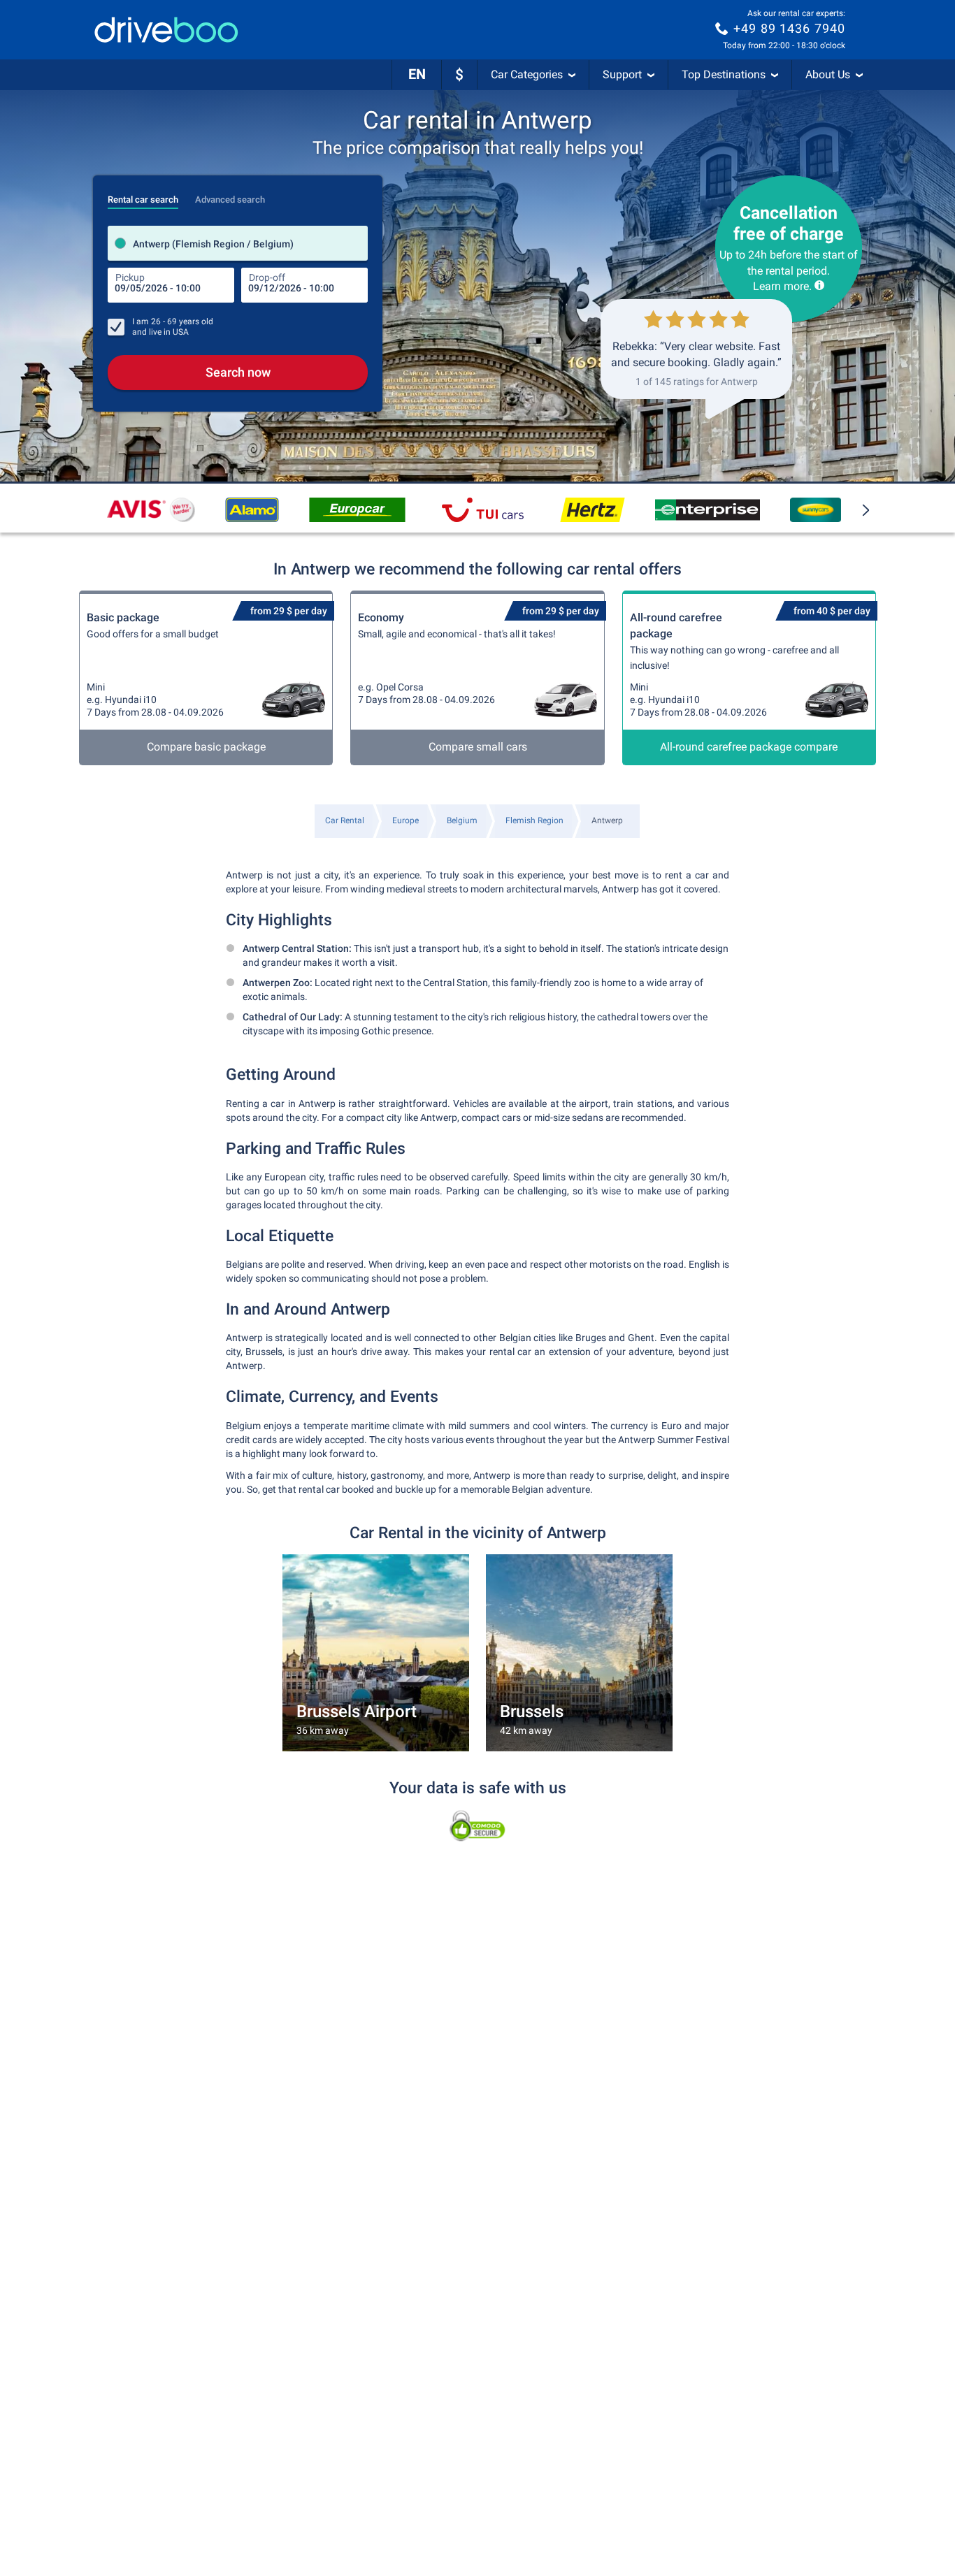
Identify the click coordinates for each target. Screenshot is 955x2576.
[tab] (143, 196)
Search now (238, 372)
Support (622, 74)
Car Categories (527, 74)
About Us (828, 74)
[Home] (166, 30)
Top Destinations (724, 74)
